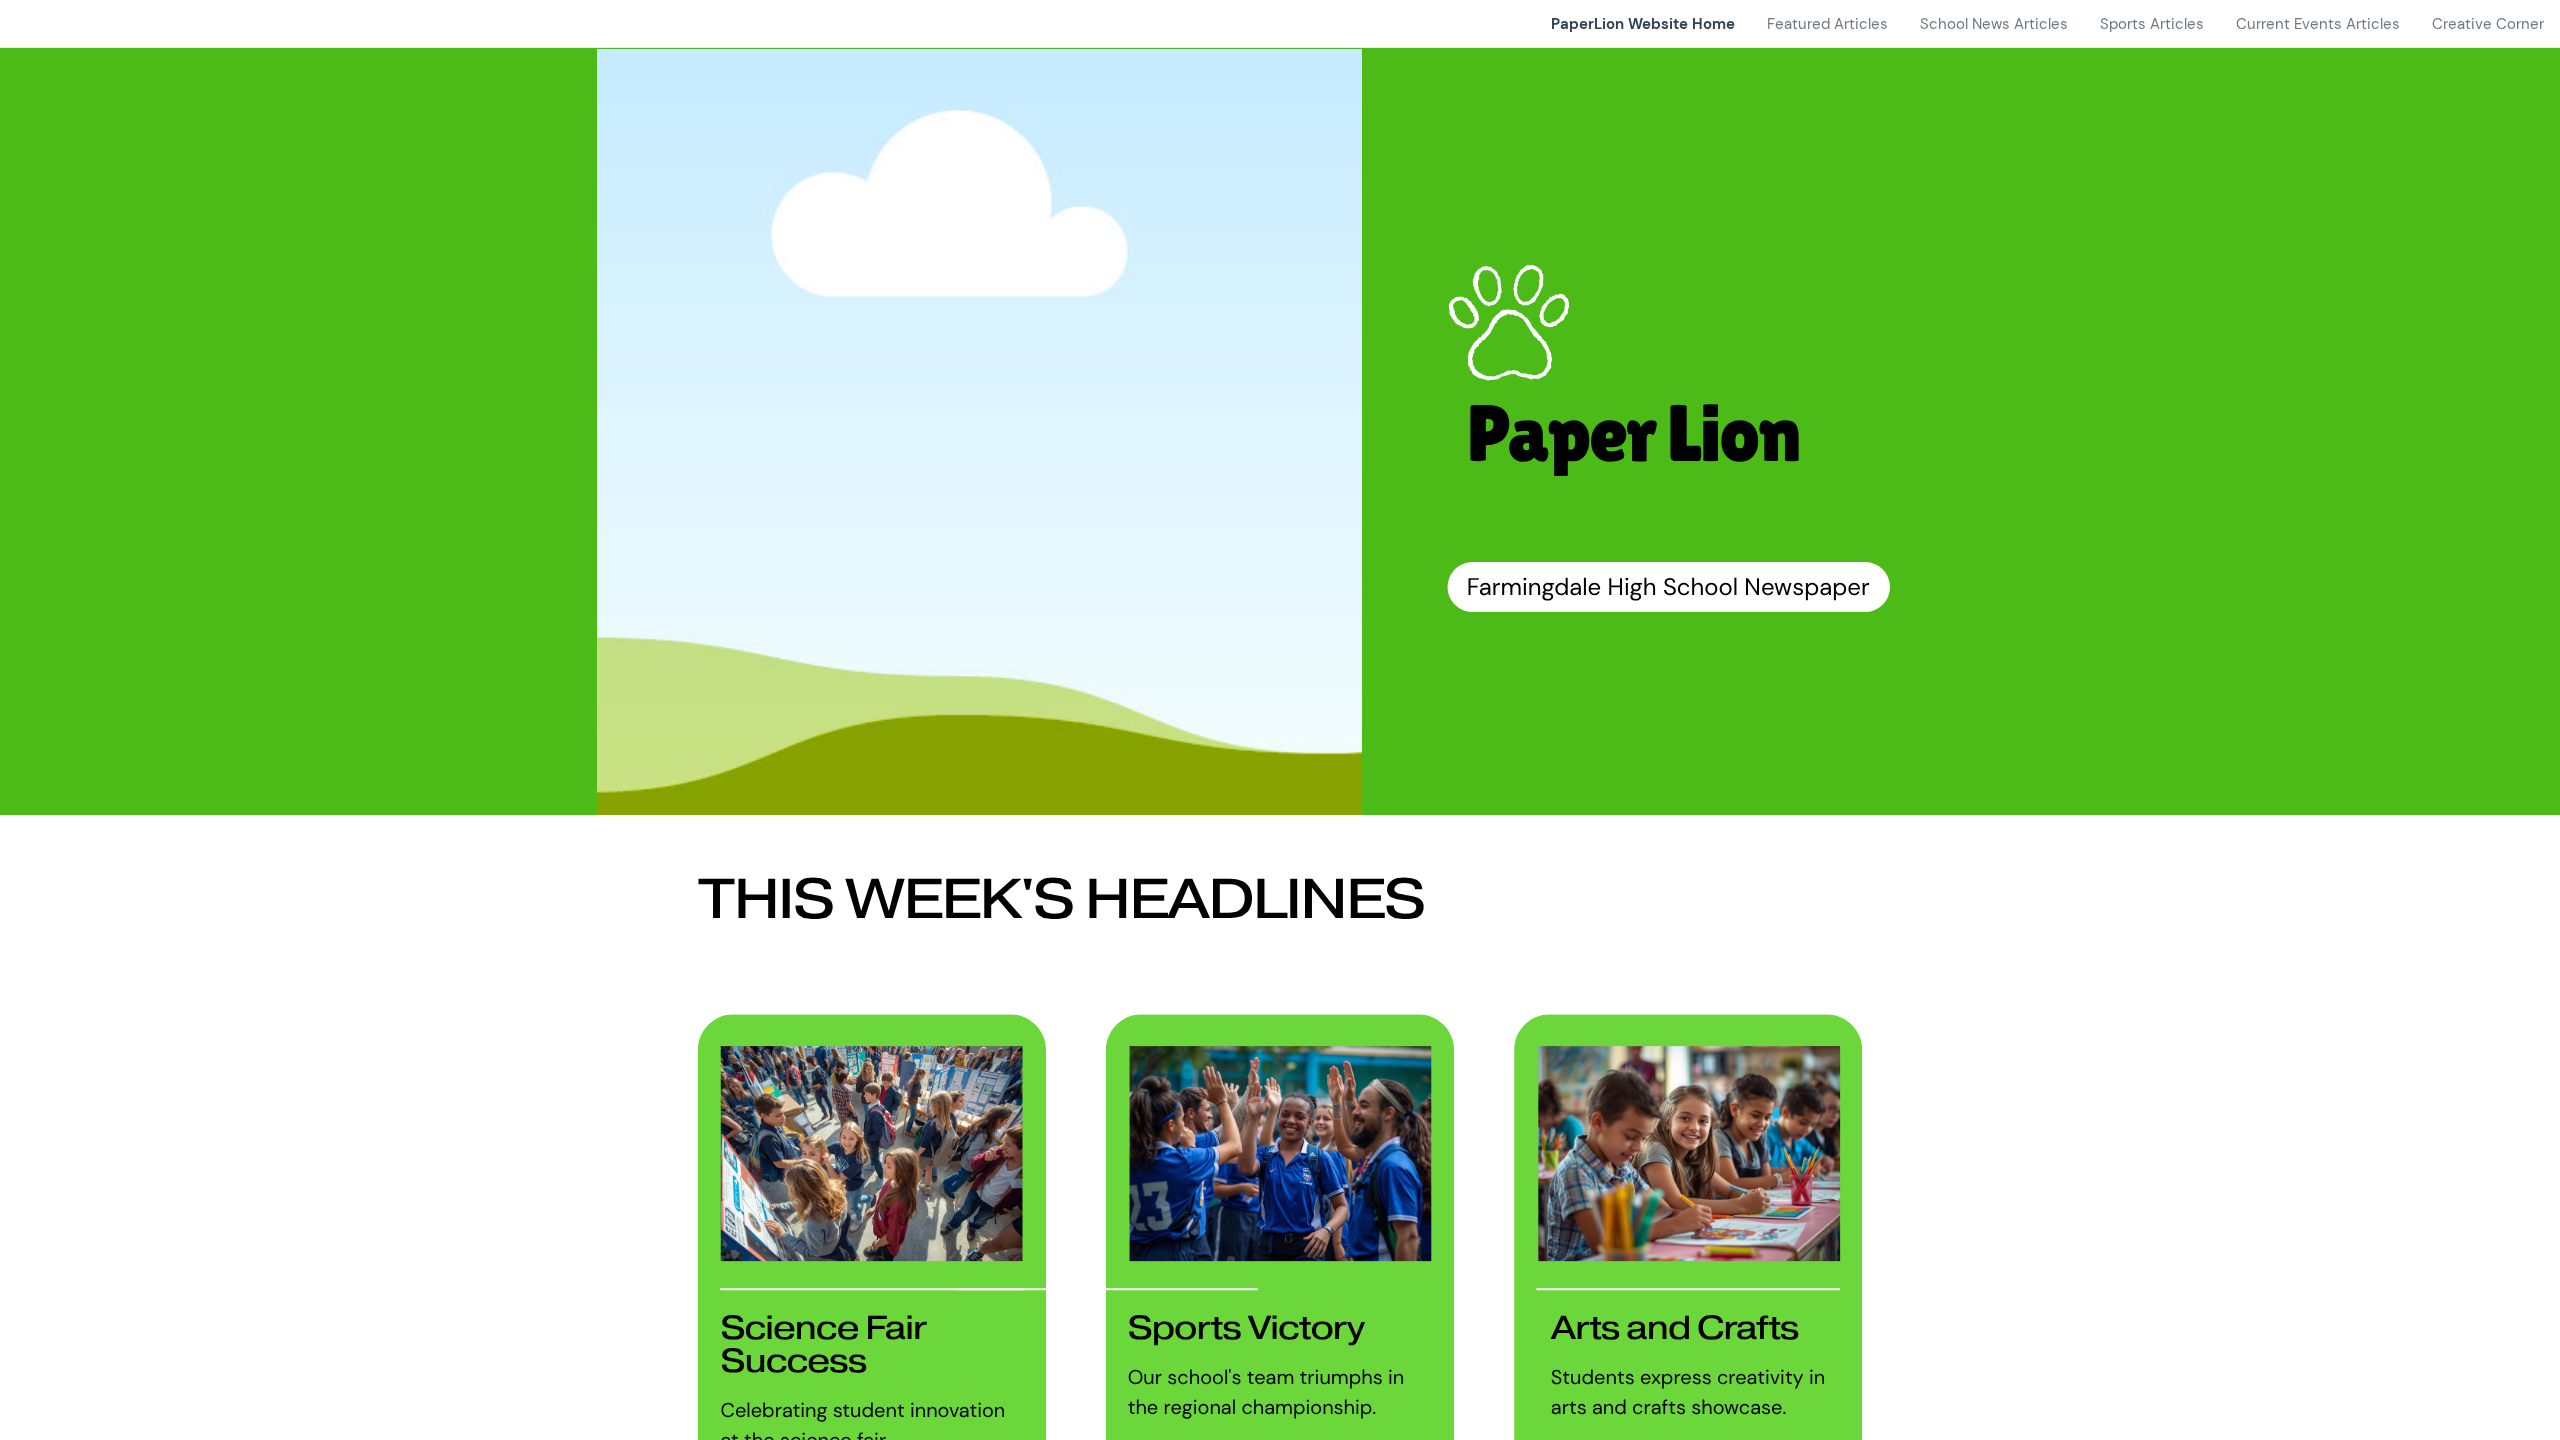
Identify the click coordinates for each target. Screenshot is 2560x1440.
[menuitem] (1643, 24)
